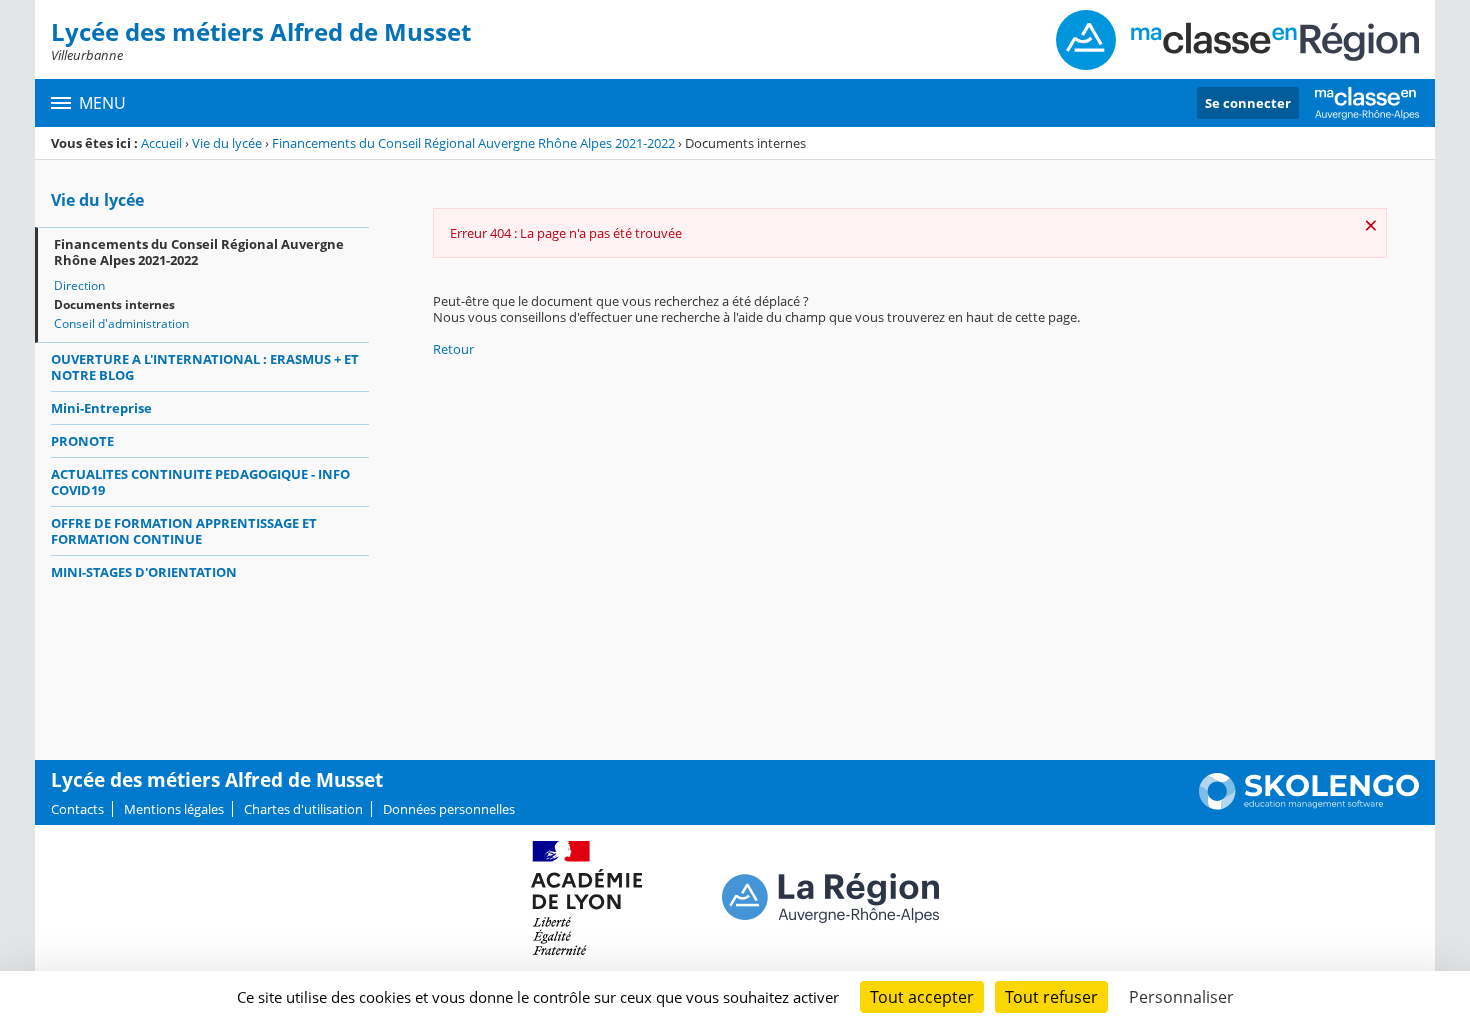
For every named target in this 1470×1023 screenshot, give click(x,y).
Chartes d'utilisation (303, 809)
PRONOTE (82, 441)
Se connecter (1248, 103)
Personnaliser (1181, 997)
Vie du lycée (227, 143)
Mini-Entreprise (101, 408)
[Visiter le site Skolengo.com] (1309, 805)
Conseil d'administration (121, 323)
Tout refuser (1051, 997)
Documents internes (114, 304)
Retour (453, 349)
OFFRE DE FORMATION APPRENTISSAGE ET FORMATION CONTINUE (184, 531)
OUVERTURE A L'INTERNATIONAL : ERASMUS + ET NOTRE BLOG (205, 367)
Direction (79, 285)
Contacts (77, 809)
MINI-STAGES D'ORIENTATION (144, 572)
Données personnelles (449, 809)
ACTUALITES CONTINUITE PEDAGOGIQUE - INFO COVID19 (200, 482)
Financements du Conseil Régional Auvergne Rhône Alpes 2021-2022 (473, 143)
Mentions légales (174, 809)
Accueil (161, 143)
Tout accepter (922, 997)
